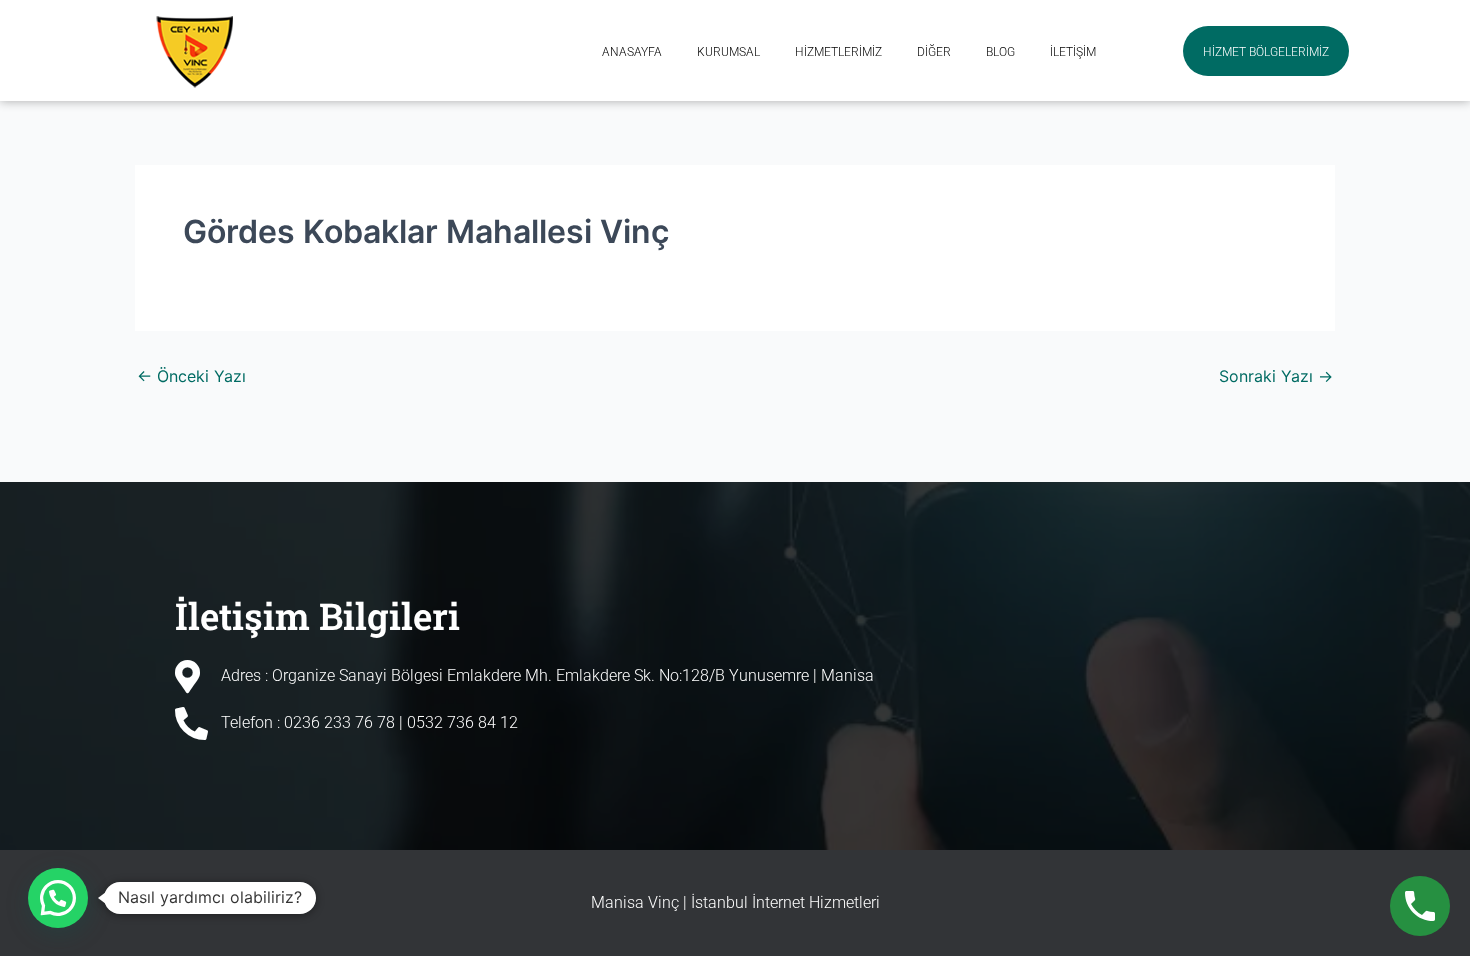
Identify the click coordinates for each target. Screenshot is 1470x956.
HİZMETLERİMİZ (838, 53)
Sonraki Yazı (1276, 376)
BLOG (1000, 53)
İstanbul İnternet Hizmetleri (785, 902)
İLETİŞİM (1073, 53)
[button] (58, 898)
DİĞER (934, 53)
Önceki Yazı (191, 376)
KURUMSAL (728, 53)
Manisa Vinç (635, 902)
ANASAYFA (632, 53)
